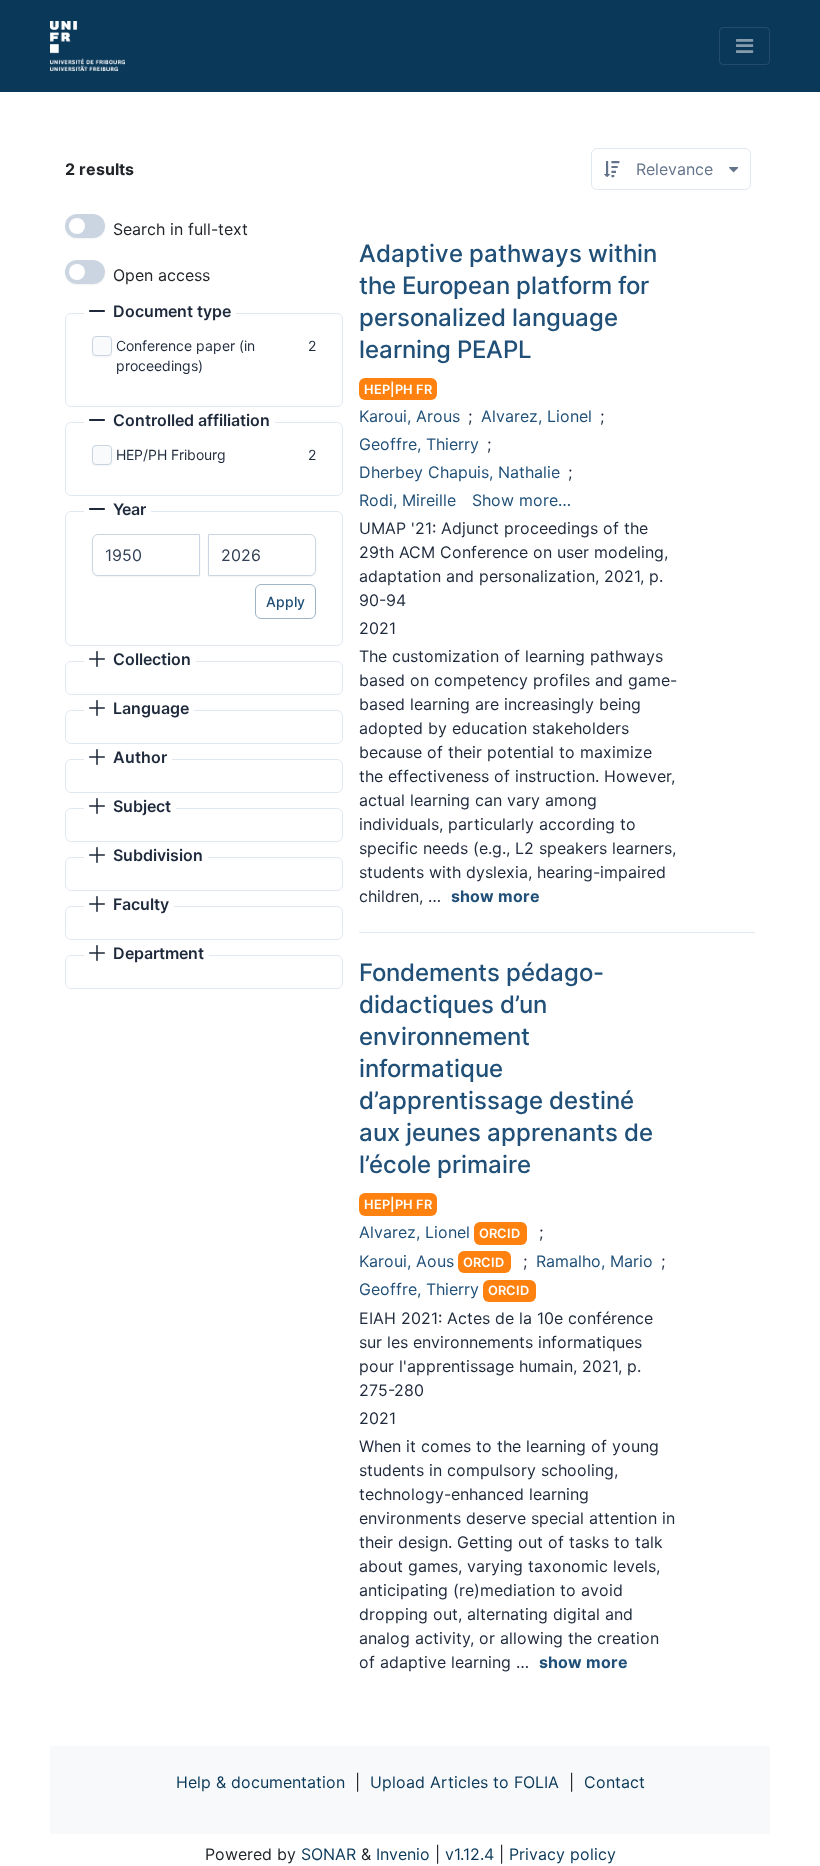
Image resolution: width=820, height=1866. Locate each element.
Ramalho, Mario (594, 1261)
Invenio (403, 1854)
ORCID (499, 1233)
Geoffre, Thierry (419, 444)
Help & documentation (260, 1782)
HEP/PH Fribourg (171, 454)
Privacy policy (562, 1854)
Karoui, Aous (406, 1261)
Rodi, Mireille (407, 500)
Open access (161, 275)
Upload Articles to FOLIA (464, 1782)
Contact (614, 1782)
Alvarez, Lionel (536, 416)
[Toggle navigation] (744, 46)
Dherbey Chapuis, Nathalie (459, 472)
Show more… (521, 500)
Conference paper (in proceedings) (185, 355)
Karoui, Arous (409, 416)
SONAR (328, 1854)
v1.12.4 (469, 1854)
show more (495, 896)
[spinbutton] (146, 555)
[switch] (85, 226)
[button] (160, 313)
